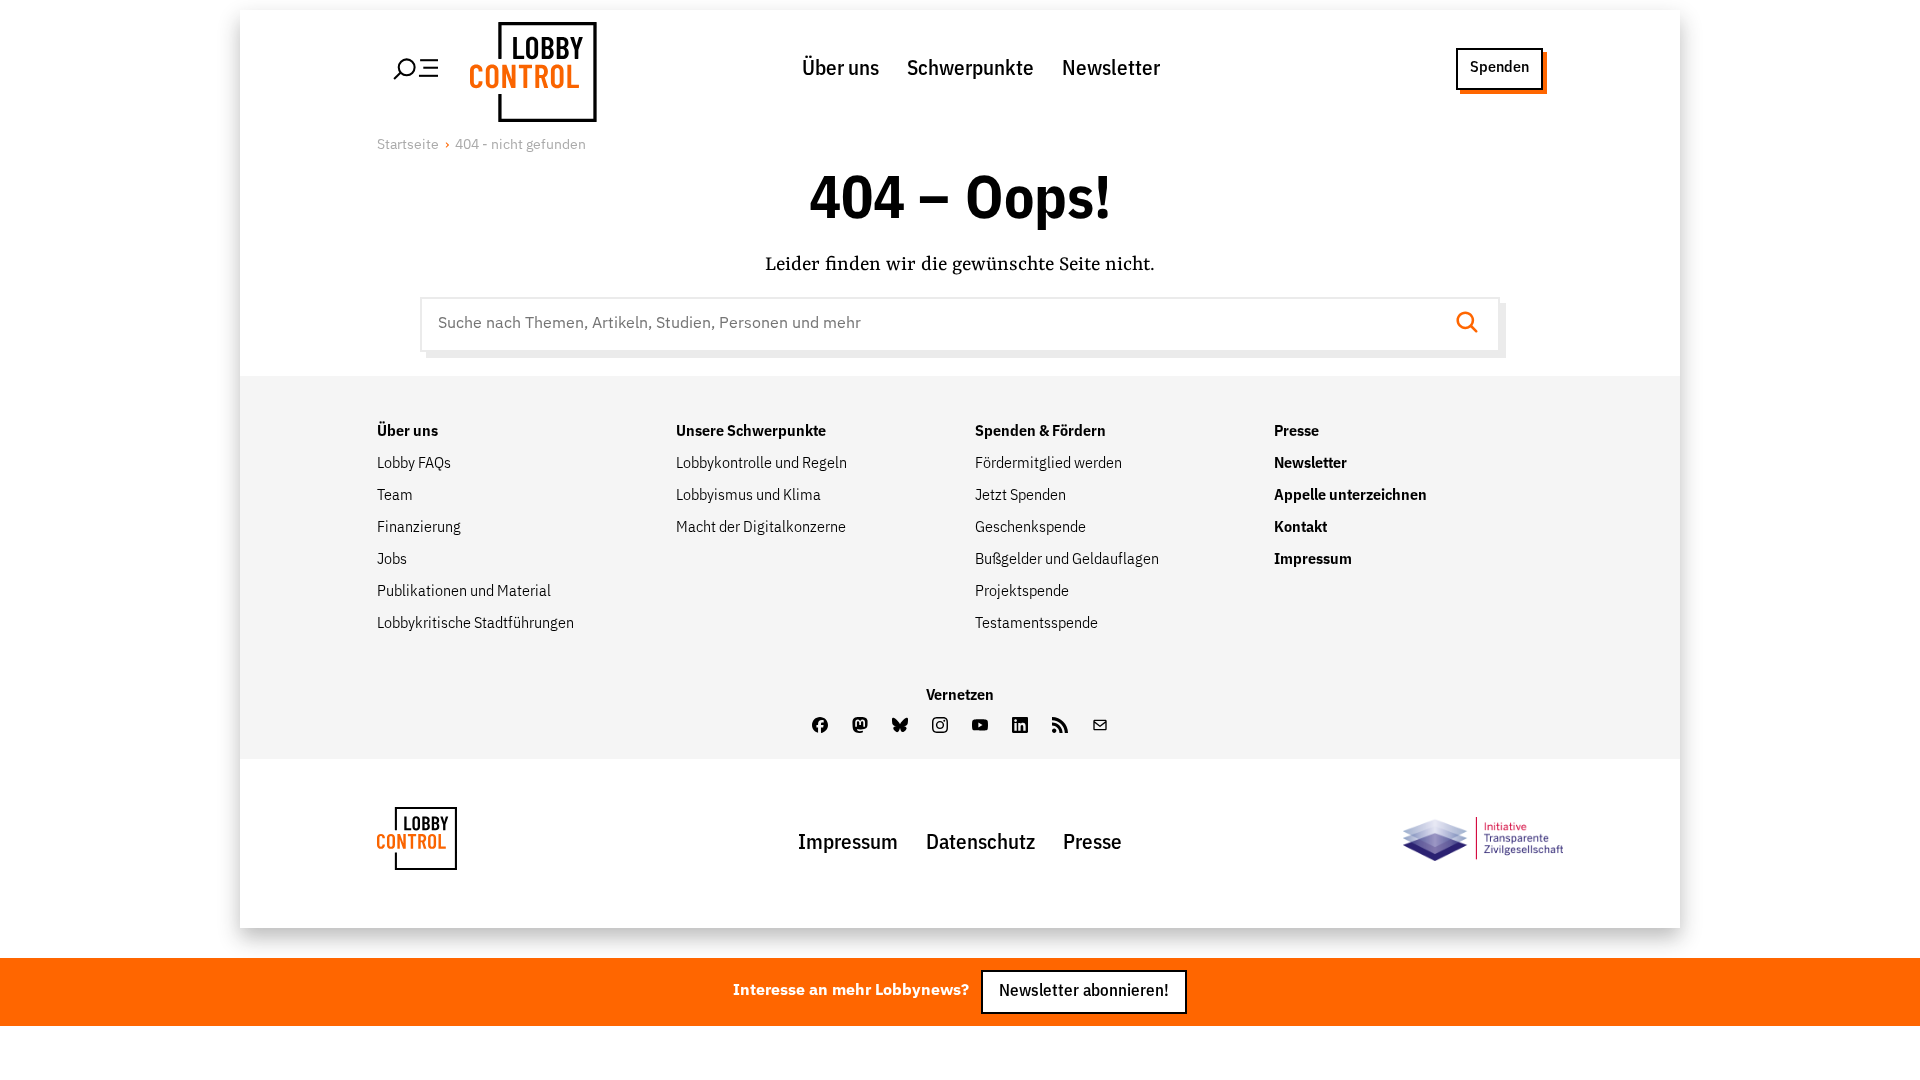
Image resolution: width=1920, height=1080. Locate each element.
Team (395, 496)
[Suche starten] (1473, 324)
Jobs (392, 560)
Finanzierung (419, 528)
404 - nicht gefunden (520, 145)
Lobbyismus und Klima (748, 496)
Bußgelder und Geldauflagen (1067, 560)
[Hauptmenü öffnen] (417, 69)
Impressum (1313, 560)
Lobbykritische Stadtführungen (475, 624)
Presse (1296, 432)
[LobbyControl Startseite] (530, 69)
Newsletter (1111, 69)
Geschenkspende (1030, 528)
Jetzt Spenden (1020, 496)
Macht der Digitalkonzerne (761, 528)
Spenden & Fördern (1040, 432)
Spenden (1499, 68)
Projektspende (1022, 592)
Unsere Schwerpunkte (751, 432)
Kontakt (1300, 528)
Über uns (840, 69)
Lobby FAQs (414, 464)
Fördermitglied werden (1048, 464)
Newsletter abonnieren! (1084, 991)
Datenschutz (980, 843)
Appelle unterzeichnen (1350, 496)
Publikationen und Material (464, 592)
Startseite (408, 145)
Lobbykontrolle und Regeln (761, 464)
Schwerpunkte (970, 69)
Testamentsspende (1036, 624)
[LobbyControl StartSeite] (447, 843)
